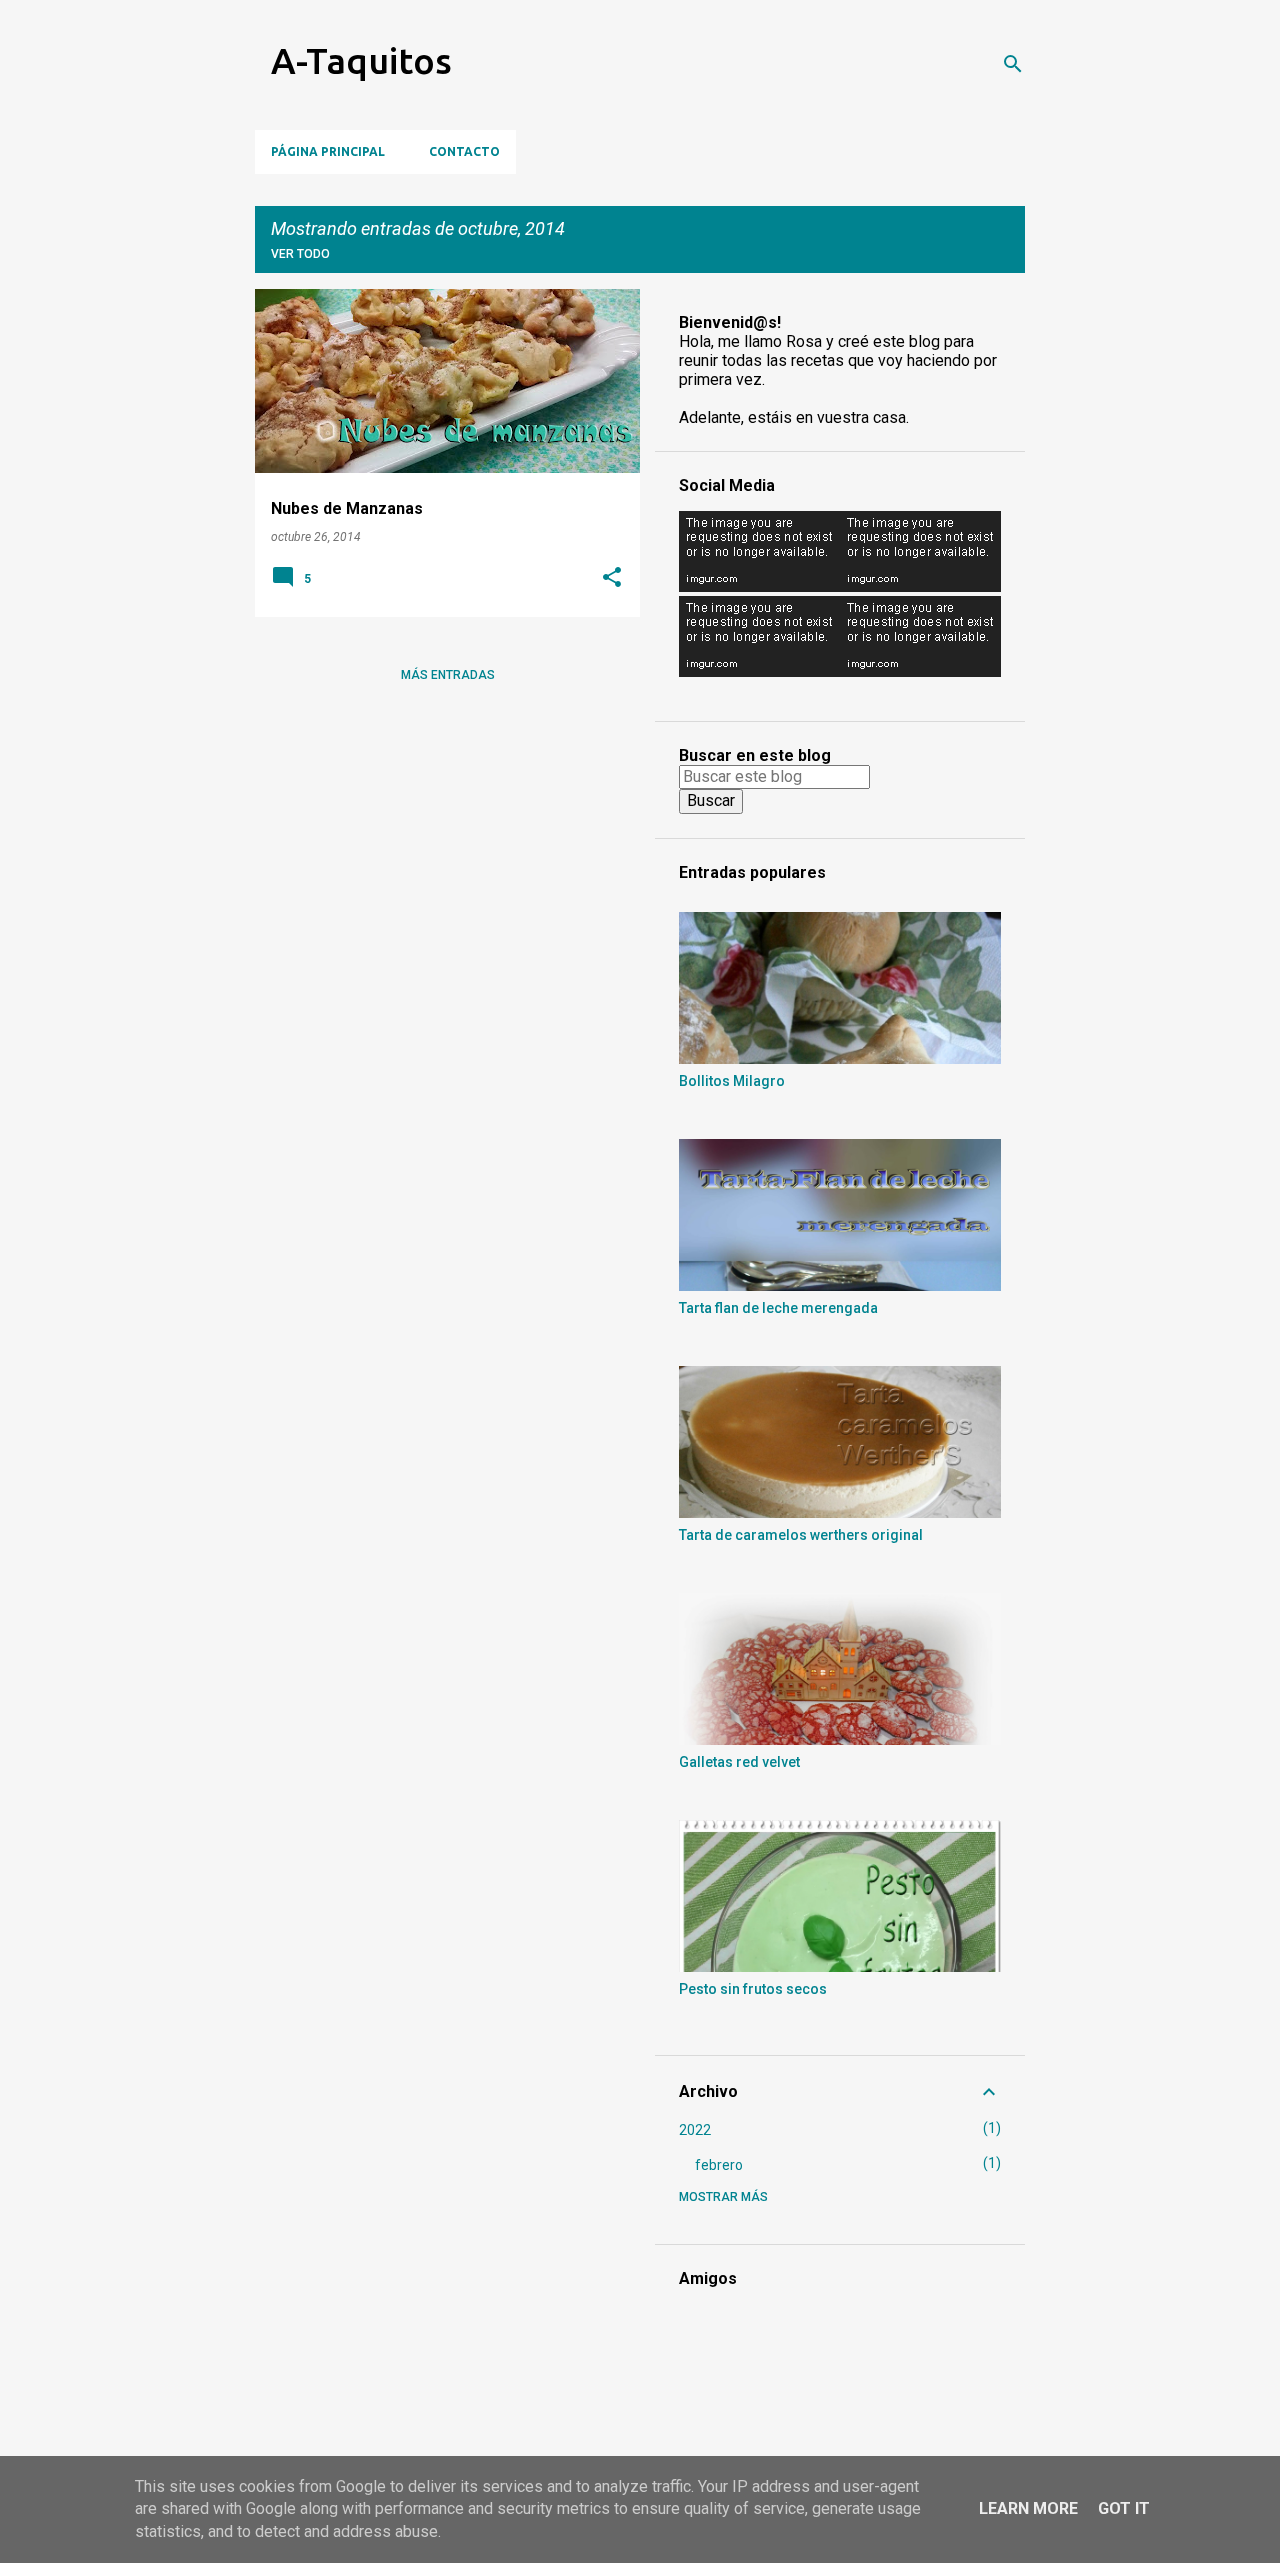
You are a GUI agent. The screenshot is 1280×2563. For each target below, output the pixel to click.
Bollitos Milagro (732, 1081)
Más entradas (448, 675)
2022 (695, 2130)
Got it (1124, 2508)
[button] (612, 579)
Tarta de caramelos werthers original (801, 1535)
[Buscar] (1013, 64)
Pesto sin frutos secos (753, 1989)
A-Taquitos (361, 60)
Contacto (464, 151)
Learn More (1028, 2508)
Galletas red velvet (739, 1762)
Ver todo (300, 254)
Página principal (328, 151)
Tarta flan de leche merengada (778, 1308)
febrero (719, 2165)
